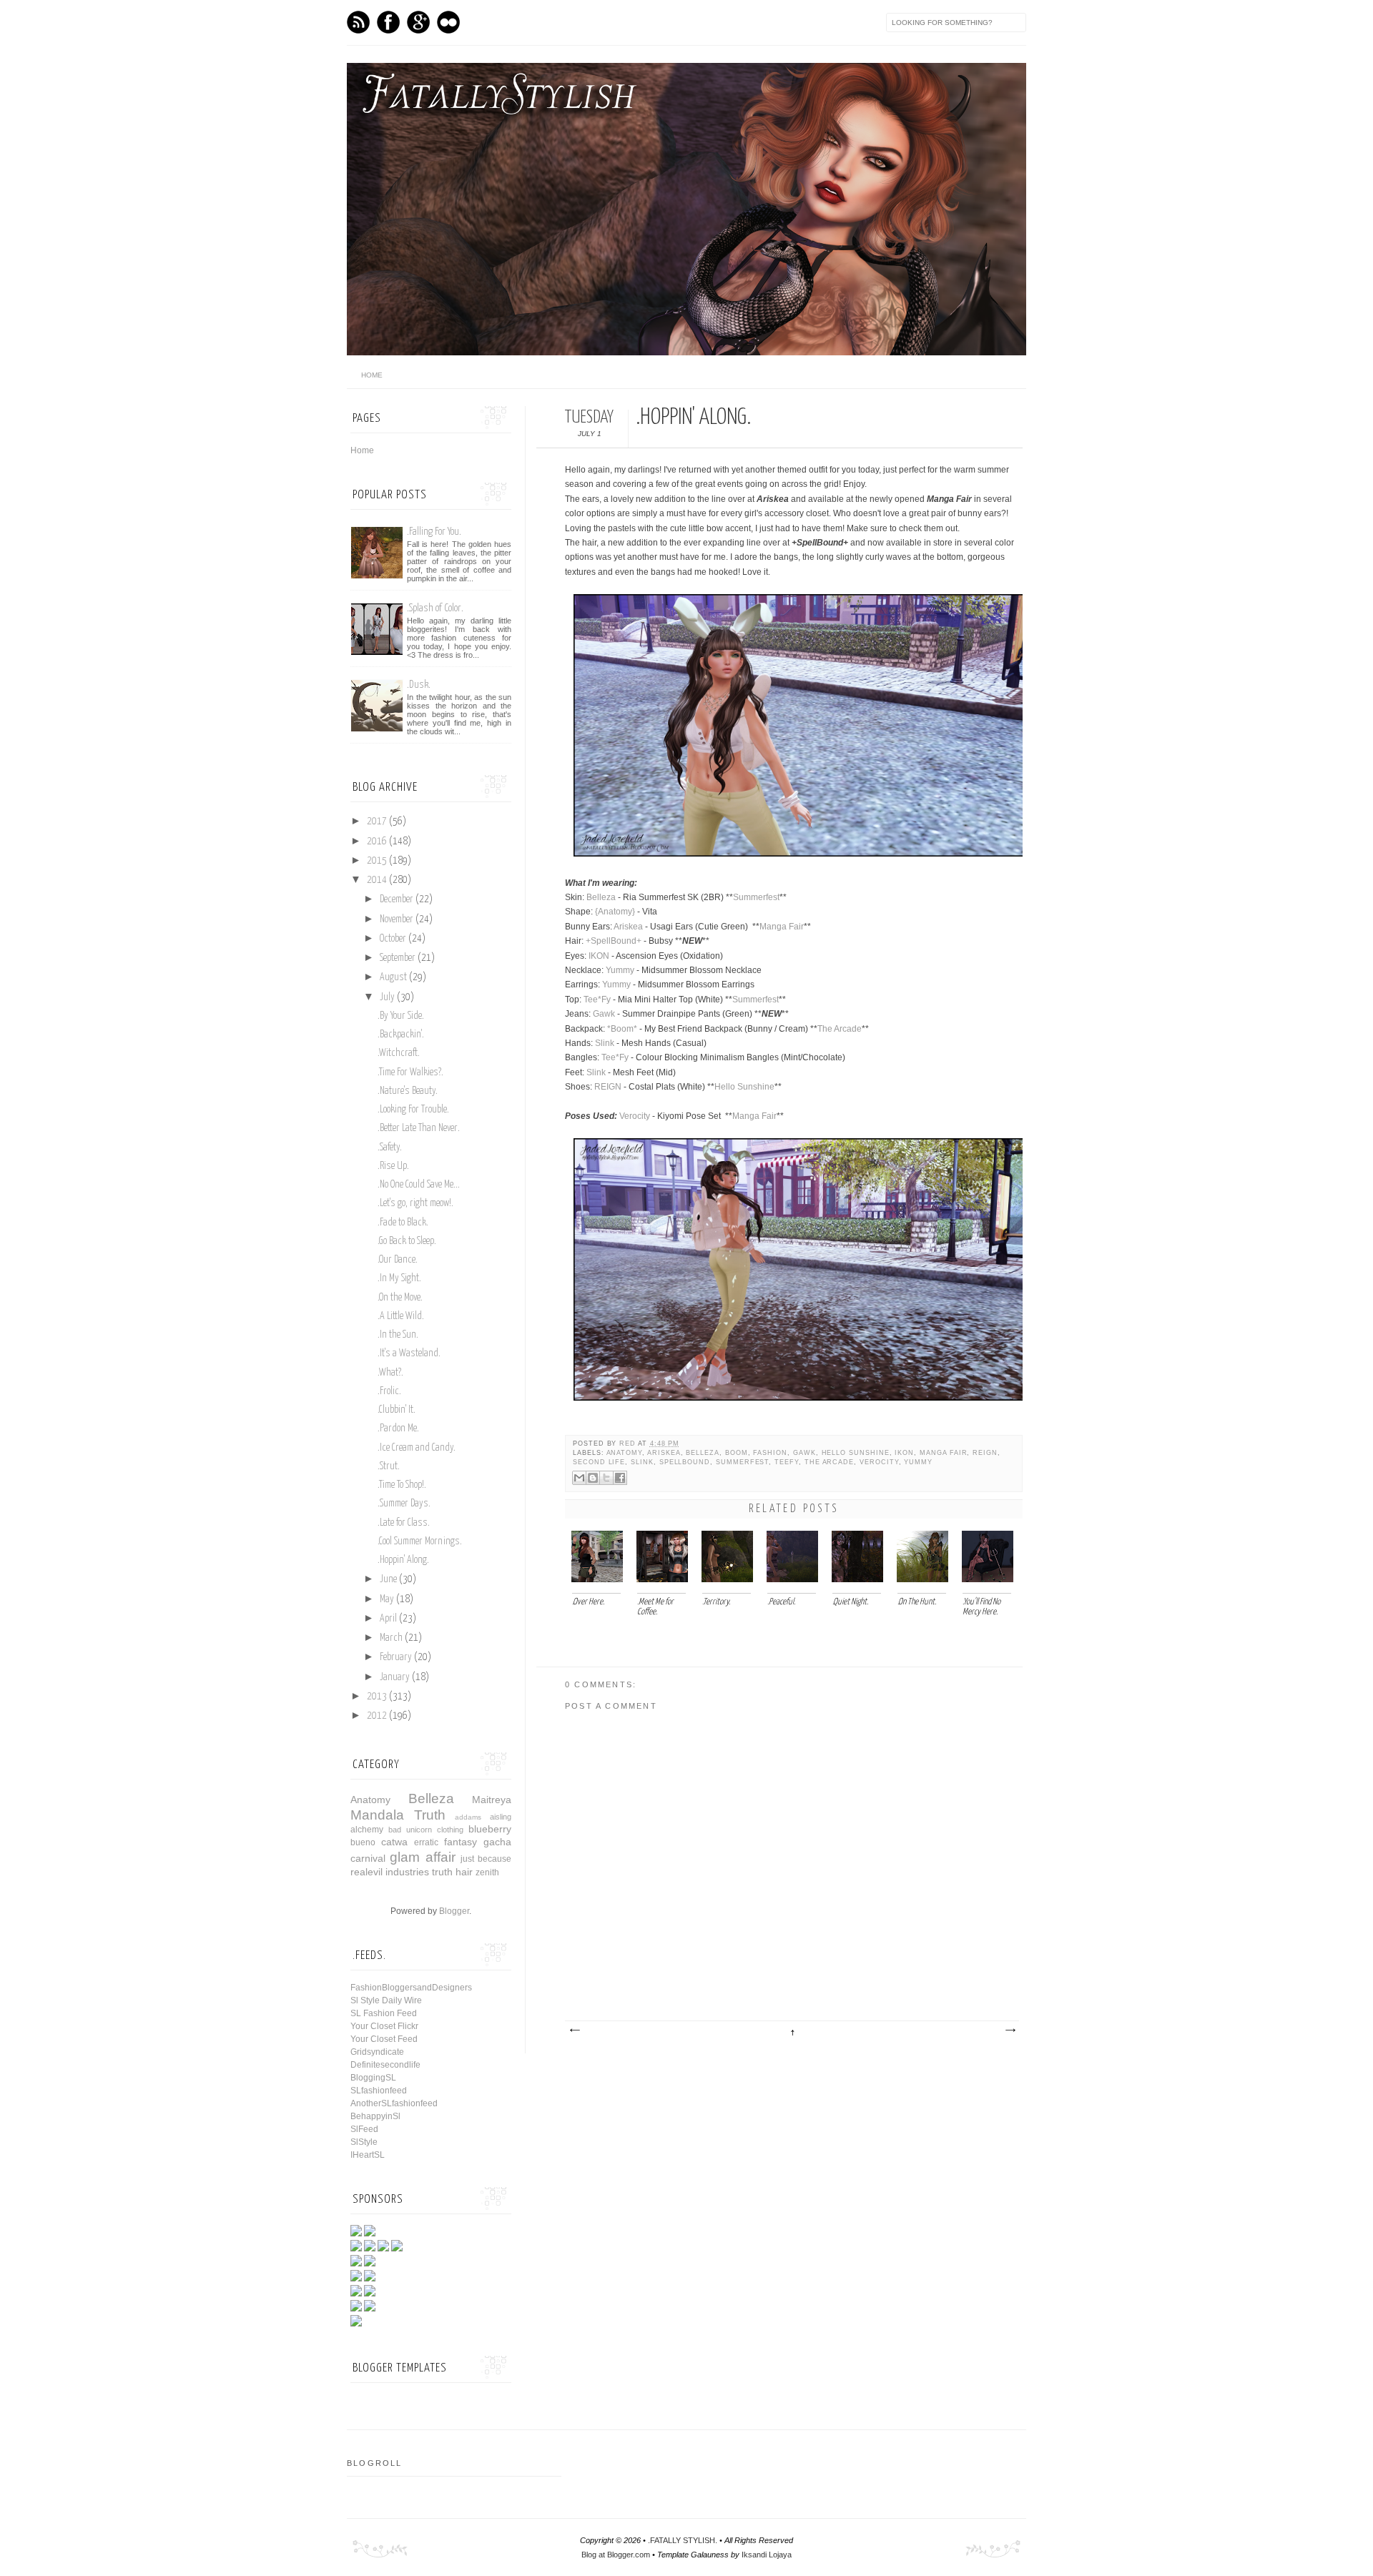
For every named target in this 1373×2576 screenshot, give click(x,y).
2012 (377, 1716)
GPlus (418, 22)
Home (362, 450)
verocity (879, 1462)
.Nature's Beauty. (408, 1091)
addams (468, 1817)
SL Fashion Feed (384, 2013)
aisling (501, 1817)
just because (486, 1859)
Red (629, 1444)
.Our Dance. (398, 1260)
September (398, 958)
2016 (377, 842)
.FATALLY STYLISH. (683, 2540)
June (388, 1579)
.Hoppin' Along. (403, 1560)
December (397, 899)
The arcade (829, 1462)
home (372, 375)
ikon (904, 1453)
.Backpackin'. (401, 1035)
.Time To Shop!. (402, 1485)
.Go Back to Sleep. (407, 1241)
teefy (787, 1462)
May (387, 1599)
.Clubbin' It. (397, 1410)
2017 (377, 821)
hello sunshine (856, 1453)
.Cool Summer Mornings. (420, 1541)
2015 (377, 861)
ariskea (664, 1453)
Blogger (454, 1911)
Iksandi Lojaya (767, 2555)
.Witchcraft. (399, 1053)
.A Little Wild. (401, 1316)
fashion (770, 1453)
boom (737, 1453)
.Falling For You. (434, 532)
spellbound (685, 1462)
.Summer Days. (404, 1504)
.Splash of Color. (435, 608)
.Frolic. (389, 1391)
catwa (394, 1842)
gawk (804, 1453)
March (391, 1638)
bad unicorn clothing (426, 1830)
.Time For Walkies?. (410, 1072)
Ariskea (628, 927)
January (395, 1677)
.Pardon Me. (398, 1428)
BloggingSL (373, 2078)
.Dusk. (419, 685)
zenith (487, 1872)
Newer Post (574, 2030)
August (393, 977)
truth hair (452, 1872)
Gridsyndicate (377, 2052)
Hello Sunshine (744, 1087)
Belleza (601, 897)
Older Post (1010, 2030)
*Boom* (622, 1029)
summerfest (742, 1462)
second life (599, 1462)
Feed (358, 22)
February (396, 1657)
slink (642, 1462)
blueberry (490, 1829)
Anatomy (625, 1453)
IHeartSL (368, 2155)
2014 (377, 880)
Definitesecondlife (385, 2065)
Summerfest (756, 897)
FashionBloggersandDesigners (411, 1988)
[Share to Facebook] (620, 1478)
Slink (605, 1043)
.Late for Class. (404, 1523)
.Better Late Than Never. (419, 1128)
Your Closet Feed (384, 2039)
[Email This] (579, 1478)
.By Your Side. (401, 1016)
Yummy (620, 970)
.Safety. (390, 1148)
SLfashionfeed (379, 2091)
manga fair (943, 1453)
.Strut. (389, 1466)
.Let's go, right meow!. (415, 1203)
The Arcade (840, 1029)
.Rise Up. (393, 1166)
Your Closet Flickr (384, 2026)
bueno (363, 1842)
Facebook (388, 22)
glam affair (422, 1857)
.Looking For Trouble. (413, 1110)
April (388, 1619)
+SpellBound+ (614, 941)
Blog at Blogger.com (616, 2555)
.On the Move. (400, 1298)
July (387, 997)
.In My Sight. (399, 1278)
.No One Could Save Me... (419, 1185)
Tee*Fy (597, 1000)
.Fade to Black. (403, 1223)
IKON (599, 956)
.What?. (390, 1373)
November (397, 919)
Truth (430, 1815)
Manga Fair (782, 927)
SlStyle (364, 2142)
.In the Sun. (398, 1335)
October (393, 939)
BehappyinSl (375, 2116)
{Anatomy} (615, 912)
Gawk (604, 1014)
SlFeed (364, 2129)
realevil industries (390, 1872)
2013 (377, 1697)
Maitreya (492, 1800)
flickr (448, 22)
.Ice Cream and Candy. (417, 1448)
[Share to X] (606, 1478)
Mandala (377, 1815)
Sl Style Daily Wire (386, 2000)
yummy (918, 1462)
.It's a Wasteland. (409, 1353)
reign (985, 1453)
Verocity (635, 1116)
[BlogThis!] (593, 1478)
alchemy (367, 1830)
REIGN (608, 1087)
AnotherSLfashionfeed (394, 2103)
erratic (426, 1842)
